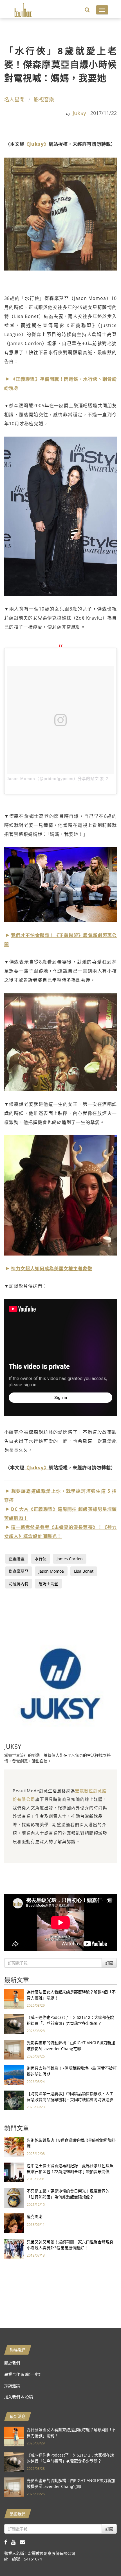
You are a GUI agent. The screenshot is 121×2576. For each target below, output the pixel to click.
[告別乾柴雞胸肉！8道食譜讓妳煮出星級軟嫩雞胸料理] (14, 2147)
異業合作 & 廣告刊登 (23, 2374)
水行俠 (41, 1559)
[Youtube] (15, 2542)
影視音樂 (44, 99)
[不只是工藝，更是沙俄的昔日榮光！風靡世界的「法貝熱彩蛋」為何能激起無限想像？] (14, 2197)
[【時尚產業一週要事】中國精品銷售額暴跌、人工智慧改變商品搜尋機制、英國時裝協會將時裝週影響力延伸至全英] (14, 2100)
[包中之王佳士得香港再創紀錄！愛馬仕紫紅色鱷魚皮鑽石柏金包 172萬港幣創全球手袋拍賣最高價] (14, 2172)
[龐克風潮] (14, 2223)
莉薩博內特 (19, 1584)
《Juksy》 (37, 144)
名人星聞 (14, 99)
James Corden (70, 1559)
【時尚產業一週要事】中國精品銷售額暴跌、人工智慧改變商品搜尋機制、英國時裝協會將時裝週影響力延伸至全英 (70, 2099)
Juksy (79, 113)
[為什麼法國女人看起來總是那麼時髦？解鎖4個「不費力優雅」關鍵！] (14, 1998)
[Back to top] (103, 2558)
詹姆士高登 (48, 1584)
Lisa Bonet (84, 1571)
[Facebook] (8, 2542)
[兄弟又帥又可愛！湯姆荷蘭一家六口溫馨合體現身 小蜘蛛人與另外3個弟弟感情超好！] (14, 2248)
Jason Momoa (51, 1571)
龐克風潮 (35, 2216)
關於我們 (12, 2363)
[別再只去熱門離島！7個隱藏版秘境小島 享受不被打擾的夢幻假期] (14, 2075)
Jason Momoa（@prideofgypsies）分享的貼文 (53, 779)
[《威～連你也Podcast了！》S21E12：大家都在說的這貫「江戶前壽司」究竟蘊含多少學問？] (14, 2024)
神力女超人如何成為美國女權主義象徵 (52, 1269)
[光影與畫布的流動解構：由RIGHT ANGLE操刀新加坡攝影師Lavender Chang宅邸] (14, 2049)
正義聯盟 (17, 1559)
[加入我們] (24, 2542)
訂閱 (109, 1963)
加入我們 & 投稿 (19, 2397)
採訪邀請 (12, 2386)
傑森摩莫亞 (19, 1571)
